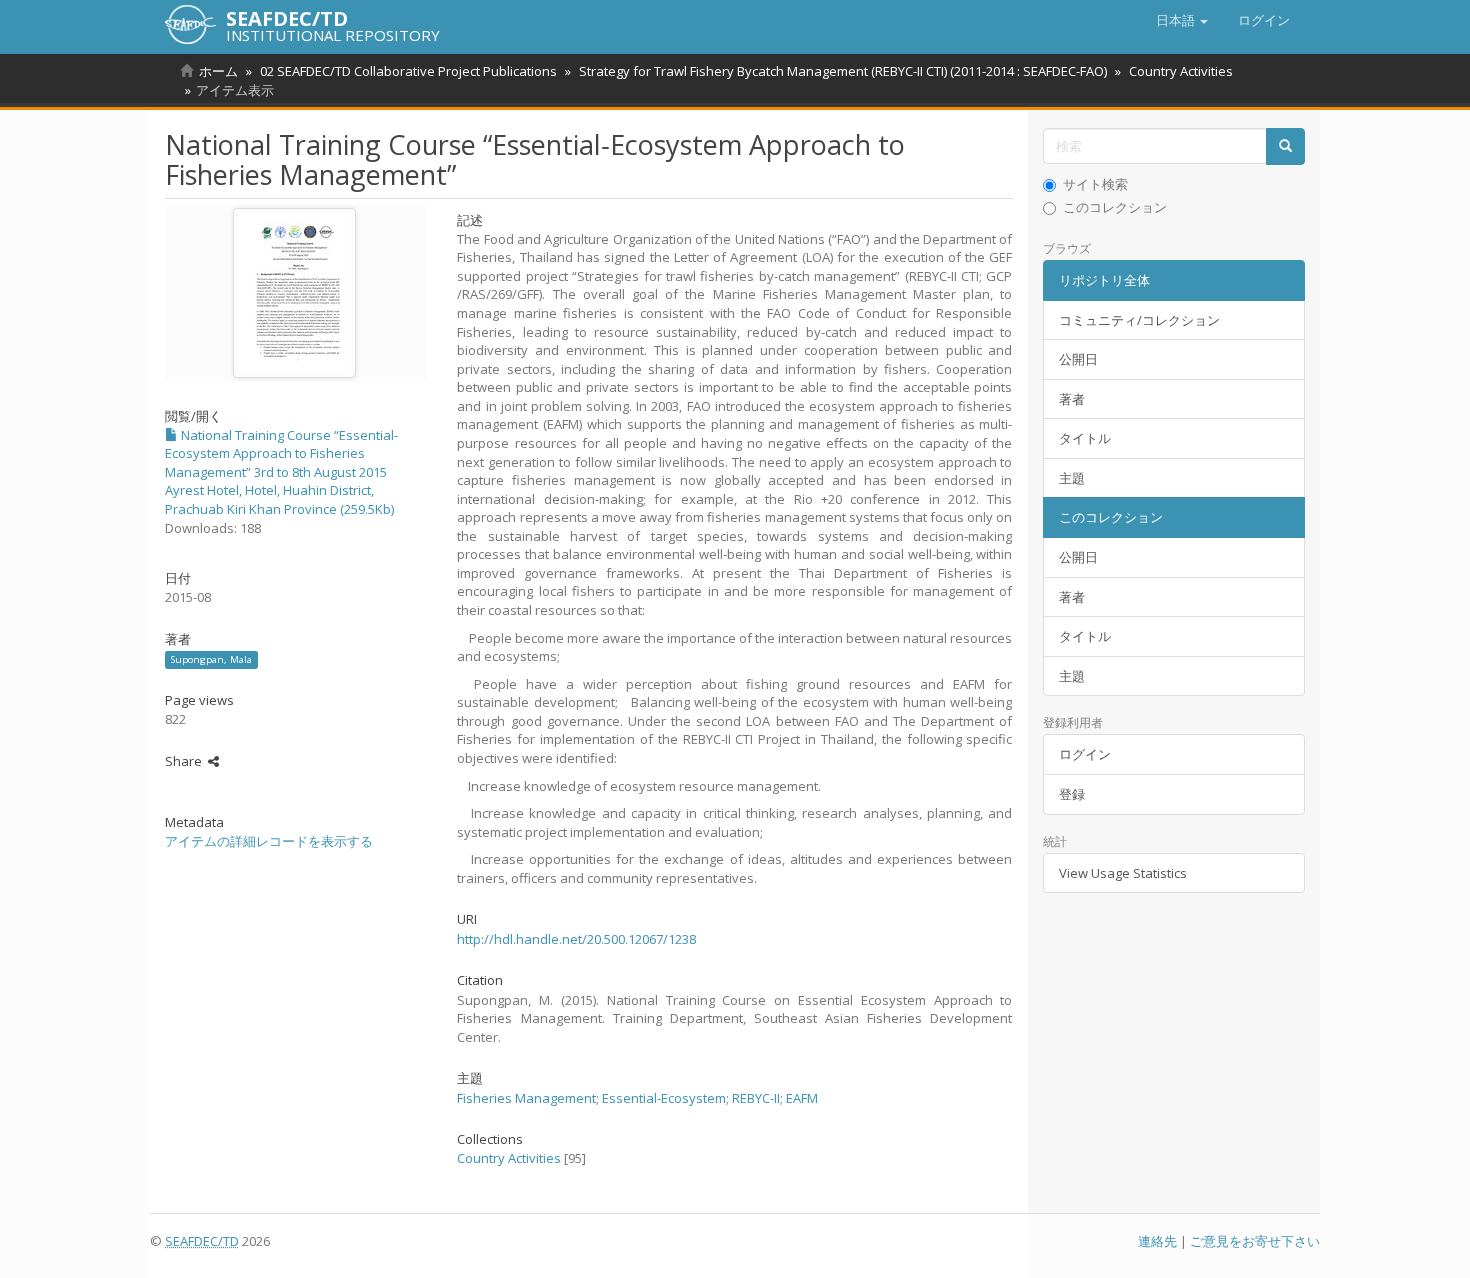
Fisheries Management (526, 1098)
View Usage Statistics (1123, 873)
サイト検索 (1095, 184)
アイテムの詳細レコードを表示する (269, 841)
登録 (1072, 794)
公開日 (1078, 359)
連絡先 (1157, 1241)
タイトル (1085, 438)
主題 (1072, 478)
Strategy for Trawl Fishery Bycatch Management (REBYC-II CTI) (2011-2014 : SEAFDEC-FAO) (843, 71)
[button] (1182, 20)
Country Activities (1181, 71)
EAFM (802, 1098)
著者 (1072, 399)
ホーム (218, 71)
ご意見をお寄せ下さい (1255, 1241)
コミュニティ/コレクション (1139, 320)
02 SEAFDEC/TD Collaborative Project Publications (408, 71)
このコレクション (1115, 207)
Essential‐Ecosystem (664, 1098)
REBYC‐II (756, 1098)
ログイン (1085, 754)
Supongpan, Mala (211, 659)
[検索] (1285, 146)
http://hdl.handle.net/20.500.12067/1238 (576, 939)
